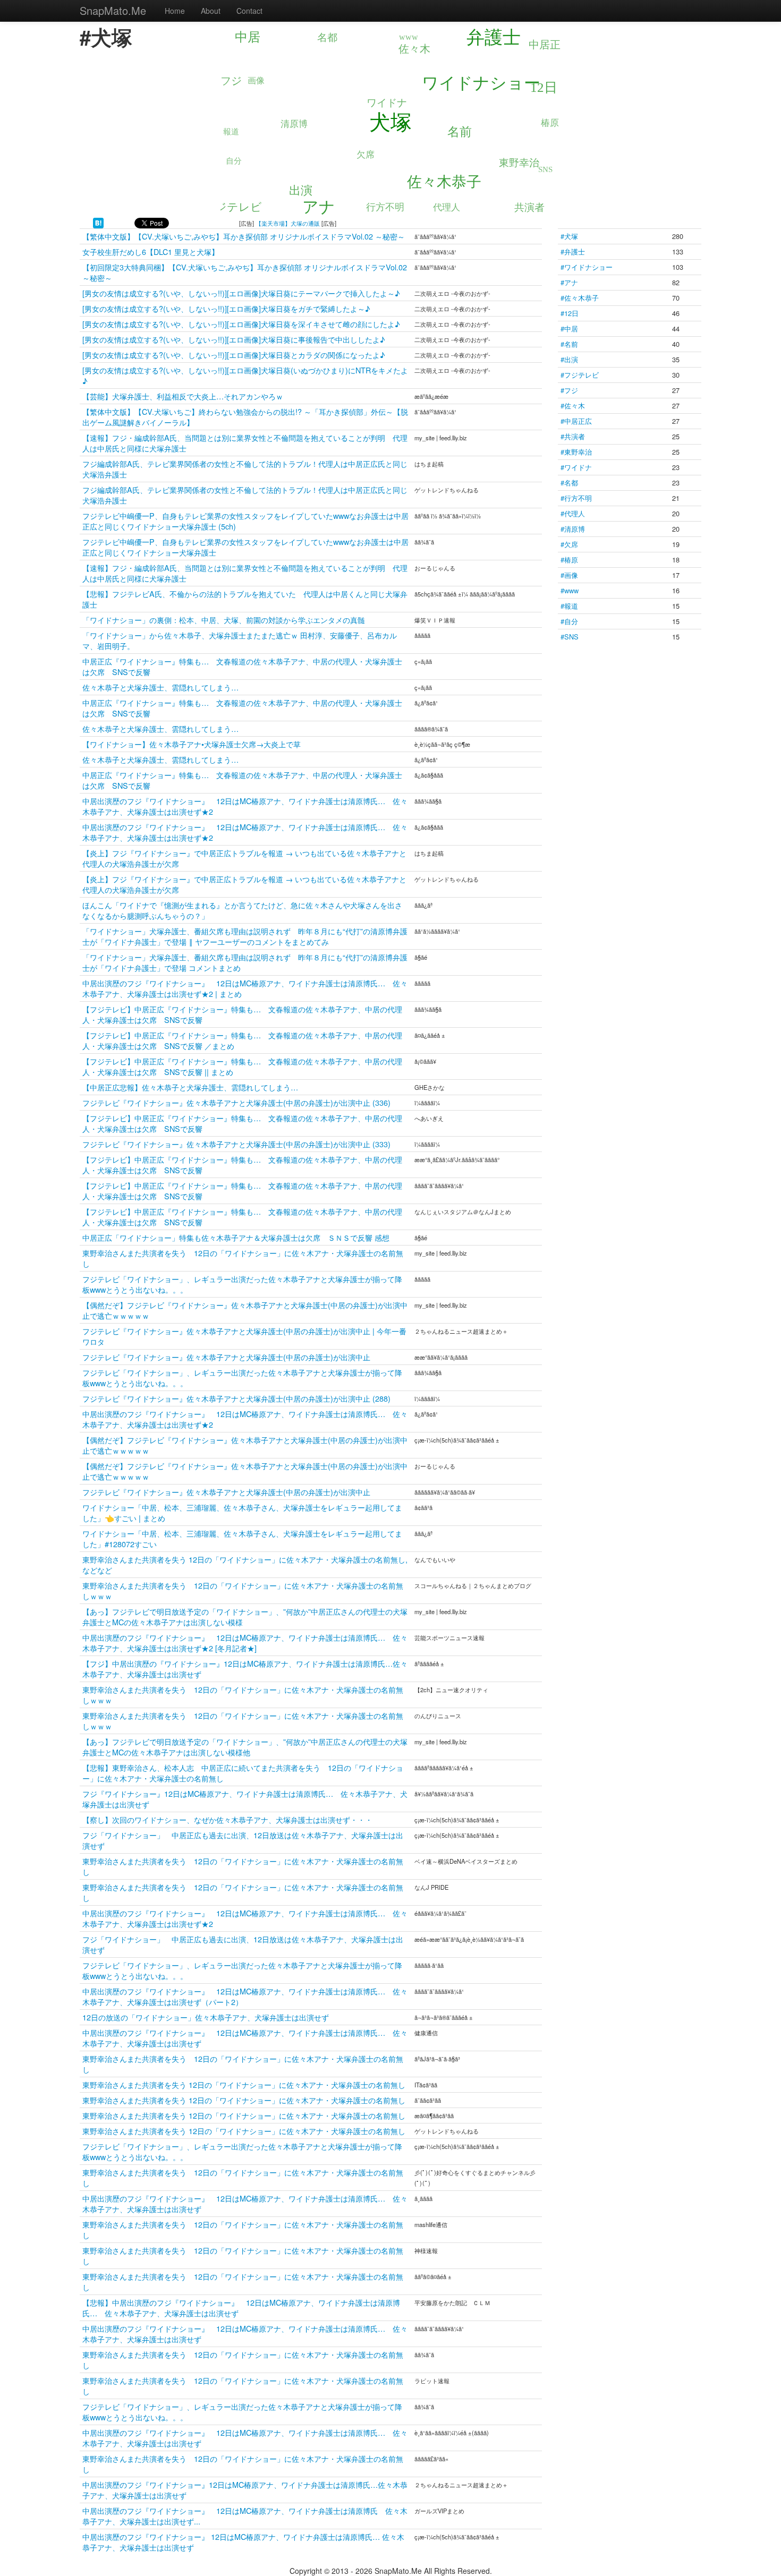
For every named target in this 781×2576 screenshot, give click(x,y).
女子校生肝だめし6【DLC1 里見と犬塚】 (151, 251)
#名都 (569, 483)
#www (570, 590)
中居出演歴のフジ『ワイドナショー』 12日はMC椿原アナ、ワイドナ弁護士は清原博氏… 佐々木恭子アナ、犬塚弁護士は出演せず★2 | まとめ (245, 988)
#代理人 (573, 513)
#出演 (569, 359)
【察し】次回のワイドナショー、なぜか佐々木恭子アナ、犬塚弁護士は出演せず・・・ (227, 1819)
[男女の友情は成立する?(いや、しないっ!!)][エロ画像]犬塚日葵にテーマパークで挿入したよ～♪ (241, 293)
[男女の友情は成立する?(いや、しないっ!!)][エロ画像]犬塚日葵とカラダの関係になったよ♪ (234, 355)
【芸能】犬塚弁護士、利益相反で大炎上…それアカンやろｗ (183, 396)
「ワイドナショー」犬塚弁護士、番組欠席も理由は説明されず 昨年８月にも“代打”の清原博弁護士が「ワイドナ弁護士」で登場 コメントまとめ (245, 962)
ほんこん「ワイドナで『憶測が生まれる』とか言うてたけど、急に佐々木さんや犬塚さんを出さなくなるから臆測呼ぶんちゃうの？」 (242, 910)
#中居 (569, 329)
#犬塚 (569, 236)
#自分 (569, 621)
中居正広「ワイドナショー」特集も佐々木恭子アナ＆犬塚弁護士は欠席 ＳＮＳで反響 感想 (236, 1237)
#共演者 (573, 436)
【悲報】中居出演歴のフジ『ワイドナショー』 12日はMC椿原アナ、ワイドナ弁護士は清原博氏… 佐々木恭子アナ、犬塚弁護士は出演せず (241, 2308)
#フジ (569, 390)
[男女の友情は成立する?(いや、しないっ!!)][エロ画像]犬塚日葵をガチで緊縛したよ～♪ (226, 308)
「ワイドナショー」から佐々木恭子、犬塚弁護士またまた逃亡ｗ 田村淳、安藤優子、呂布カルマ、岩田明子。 (240, 640)
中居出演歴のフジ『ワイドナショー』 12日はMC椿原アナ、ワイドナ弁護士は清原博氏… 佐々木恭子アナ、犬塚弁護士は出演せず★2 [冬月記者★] (245, 1643)
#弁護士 (573, 251)
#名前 (569, 344)
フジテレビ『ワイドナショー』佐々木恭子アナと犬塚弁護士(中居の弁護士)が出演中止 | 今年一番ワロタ (244, 1336)
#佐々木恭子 (580, 298)
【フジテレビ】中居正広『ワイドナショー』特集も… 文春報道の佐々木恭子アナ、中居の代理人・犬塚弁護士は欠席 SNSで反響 (242, 1014)
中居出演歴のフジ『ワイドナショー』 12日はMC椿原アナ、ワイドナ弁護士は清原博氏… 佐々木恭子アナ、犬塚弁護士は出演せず (245, 2038)
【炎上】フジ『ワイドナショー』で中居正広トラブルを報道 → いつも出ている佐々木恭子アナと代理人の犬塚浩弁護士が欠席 (244, 858)
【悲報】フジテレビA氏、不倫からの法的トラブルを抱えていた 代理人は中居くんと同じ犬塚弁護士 (245, 599)
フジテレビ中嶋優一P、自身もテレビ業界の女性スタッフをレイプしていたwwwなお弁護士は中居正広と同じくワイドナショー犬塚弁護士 (245, 547)
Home (175, 11)
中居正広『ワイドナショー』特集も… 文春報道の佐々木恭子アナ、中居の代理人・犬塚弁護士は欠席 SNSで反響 (242, 666)
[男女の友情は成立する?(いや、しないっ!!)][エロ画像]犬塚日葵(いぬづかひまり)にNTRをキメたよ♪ (245, 375)
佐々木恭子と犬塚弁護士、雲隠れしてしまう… (160, 687)
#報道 (569, 606)
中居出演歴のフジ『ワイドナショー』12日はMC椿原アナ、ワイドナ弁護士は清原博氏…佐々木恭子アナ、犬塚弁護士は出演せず (245, 2490)
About (211, 11)
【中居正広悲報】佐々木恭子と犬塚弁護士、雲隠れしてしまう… (190, 1087)
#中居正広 (576, 421)
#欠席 (569, 544)
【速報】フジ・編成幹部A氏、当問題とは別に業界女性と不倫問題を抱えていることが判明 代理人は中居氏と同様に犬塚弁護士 (245, 443)
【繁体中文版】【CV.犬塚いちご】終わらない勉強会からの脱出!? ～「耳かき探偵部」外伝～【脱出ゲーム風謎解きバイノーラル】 (245, 417)
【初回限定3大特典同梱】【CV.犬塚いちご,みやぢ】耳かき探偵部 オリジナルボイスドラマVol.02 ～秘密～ (245, 272)
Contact (249, 11)
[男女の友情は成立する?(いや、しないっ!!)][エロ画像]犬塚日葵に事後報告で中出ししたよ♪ (234, 339)
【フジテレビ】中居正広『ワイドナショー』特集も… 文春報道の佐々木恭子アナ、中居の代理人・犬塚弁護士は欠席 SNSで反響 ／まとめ (242, 1040)
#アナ (569, 282)
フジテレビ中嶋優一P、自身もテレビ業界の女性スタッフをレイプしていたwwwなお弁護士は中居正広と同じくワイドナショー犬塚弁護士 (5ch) (245, 521)
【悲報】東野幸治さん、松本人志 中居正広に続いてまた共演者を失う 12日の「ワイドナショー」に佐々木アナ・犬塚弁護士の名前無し (243, 1773)
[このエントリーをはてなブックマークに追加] (98, 222)
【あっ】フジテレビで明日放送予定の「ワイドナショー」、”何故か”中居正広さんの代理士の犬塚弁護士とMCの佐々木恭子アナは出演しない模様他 (245, 1747)
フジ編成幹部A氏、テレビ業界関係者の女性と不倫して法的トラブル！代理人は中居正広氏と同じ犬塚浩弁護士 (245, 469)
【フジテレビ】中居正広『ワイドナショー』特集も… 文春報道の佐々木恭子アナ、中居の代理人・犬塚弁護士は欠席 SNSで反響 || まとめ (242, 1066)
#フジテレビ (580, 375)
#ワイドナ (576, 467)
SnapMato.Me (113, 10)
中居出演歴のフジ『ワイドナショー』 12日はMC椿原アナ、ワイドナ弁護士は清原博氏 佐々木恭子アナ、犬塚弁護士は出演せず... (245, 2516)
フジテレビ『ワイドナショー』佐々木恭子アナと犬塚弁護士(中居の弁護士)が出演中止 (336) (236, 1102)
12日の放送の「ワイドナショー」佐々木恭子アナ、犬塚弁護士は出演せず (206, 2017)
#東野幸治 (576, 452)
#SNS (570, 637)
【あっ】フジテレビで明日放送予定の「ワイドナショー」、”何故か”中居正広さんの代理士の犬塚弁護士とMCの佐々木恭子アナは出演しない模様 (245, 1617)
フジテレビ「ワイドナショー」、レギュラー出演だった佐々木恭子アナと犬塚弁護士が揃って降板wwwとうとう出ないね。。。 (242, 1284)
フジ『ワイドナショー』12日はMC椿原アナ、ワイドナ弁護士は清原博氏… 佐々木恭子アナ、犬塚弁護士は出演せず (245, 1799)
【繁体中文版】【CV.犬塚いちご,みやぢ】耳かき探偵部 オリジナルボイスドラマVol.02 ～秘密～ (244, 236)
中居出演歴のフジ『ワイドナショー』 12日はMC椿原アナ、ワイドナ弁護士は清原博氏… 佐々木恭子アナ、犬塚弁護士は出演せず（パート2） (245, 1996)
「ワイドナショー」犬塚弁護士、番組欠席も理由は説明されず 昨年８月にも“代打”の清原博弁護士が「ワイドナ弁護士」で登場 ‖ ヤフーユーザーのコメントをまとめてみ (245, 936)
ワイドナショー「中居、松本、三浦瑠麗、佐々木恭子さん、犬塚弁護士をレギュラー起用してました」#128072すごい (242, 1538)
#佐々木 (573, 406)
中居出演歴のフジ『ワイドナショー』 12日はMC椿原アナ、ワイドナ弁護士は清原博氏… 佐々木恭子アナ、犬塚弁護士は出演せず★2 (245, 806)
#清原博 (573, 529)
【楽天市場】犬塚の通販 (288, 223)
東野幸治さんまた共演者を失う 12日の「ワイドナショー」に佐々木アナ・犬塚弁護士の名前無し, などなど (245, 1564)
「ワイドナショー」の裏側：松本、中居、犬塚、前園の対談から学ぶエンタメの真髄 (224, 620)
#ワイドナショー (587, 267)
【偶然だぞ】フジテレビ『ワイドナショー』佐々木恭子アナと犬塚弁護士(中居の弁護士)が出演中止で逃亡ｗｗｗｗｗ (245, 1310)
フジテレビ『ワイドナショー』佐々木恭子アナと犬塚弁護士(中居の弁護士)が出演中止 (226, 1357)
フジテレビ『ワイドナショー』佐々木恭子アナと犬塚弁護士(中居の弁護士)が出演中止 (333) (236, 1144)
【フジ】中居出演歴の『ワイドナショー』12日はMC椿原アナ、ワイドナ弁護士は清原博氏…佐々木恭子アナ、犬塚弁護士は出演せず (245, 1669)
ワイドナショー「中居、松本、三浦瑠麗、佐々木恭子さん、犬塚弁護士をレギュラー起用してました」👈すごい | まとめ (242, 1512)
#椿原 (569, 560)
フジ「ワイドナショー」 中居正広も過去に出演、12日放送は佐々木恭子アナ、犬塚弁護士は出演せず (243, 1840)
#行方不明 (576, 498)
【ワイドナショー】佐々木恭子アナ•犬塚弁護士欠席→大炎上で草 (192, 744)
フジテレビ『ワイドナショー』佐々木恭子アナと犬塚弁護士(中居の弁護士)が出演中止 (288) (236, 1398)
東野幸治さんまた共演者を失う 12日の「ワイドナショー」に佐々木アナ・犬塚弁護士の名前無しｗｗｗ (243, 1590)
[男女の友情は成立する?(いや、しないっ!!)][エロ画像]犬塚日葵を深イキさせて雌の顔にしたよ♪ (241, 324)
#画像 (569, 575)
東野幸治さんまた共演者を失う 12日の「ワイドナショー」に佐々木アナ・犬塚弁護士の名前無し (243, 1258)
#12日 (570, 313)
